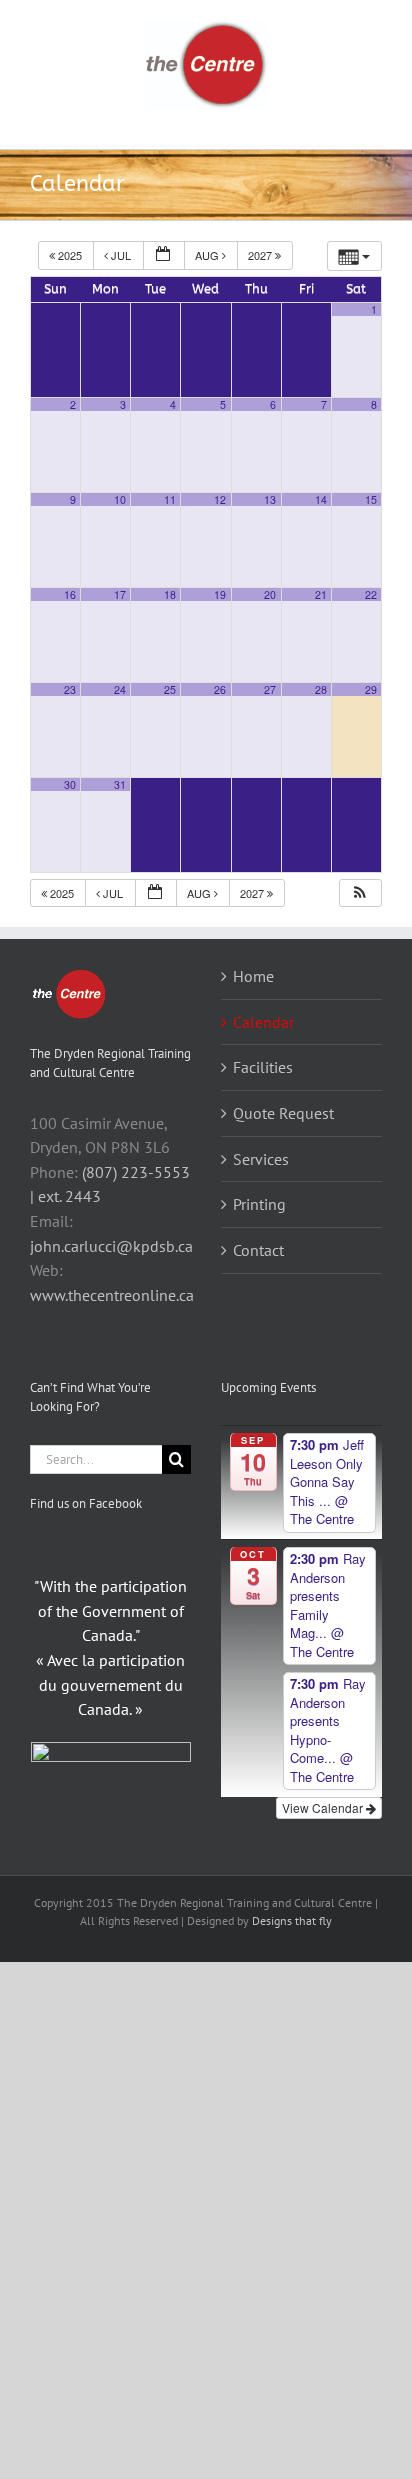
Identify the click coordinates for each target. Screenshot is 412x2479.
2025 (70, 255)
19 (220, 594)
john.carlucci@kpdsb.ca (111, 1246)
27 (270, 689)
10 (120, 499)
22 (371, 594)
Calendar (263, 1022)
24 (120, 689)
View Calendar (324, 1807)
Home (253, 976)
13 (270, 499)
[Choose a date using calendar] (164, 255)
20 (270, 594)
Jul (121, 255)
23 (70, 689)
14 (321, 499)
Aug (208, 255)
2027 (261, 255)
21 (321, 594)
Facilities (263, 1067)
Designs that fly (292, 1920)
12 (220, 499)
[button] (360, 893)
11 (170, 499)
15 (371, 499)
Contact (258, 1250)
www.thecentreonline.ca (112, 1295)
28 (321, 689)
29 (371, 689)
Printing (259, 1204)
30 (70, 784)
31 (120, 784)
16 (70, 594)
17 (120, 594)
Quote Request (283, 1113)
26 (220, 689)
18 (170, 594)
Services (261, 1159)
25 (170, 689)
